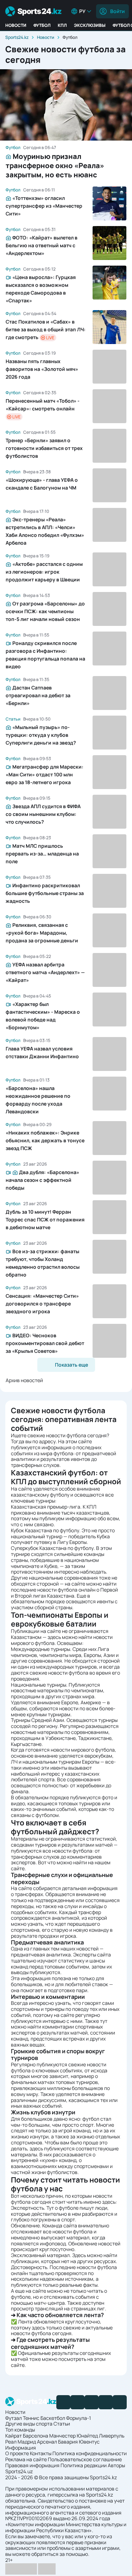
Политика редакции (84, 2465)
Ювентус (89, 2442)
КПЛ (62, 25)
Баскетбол (53, 2418)
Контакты (41, 2453)
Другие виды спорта (29, 2424)
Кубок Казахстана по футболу (45, 1530)
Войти (117, 11)
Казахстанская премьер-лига (46, 1507)
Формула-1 (78, 2418)
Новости (16, 25)
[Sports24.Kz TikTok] (106, 2402)
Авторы (116, 2465)
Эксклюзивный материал (40, 2255)
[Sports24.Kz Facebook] (63, 2402)
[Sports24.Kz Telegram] (77, 2402)
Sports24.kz (17, 37)
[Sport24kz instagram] (120, 2402)
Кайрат (14, 2436)
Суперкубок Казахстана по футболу (52, 1548)
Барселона (36, 2436)
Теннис (31, 2418)
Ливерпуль (112, 2436)
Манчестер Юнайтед (74, 2436)
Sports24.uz (19, 2471)
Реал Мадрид (21, 2442)
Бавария (68, 2442)
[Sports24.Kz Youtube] (92, 2402)
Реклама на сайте (26, 2459)
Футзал (14, 2418)
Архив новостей (24, 1380)
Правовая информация (32, 2465)
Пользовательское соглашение (85, 2459)
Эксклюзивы (90, 25)
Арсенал (47, 2442)
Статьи (62, 2424)
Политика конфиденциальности (90, 2453)
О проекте (17, 2453)
